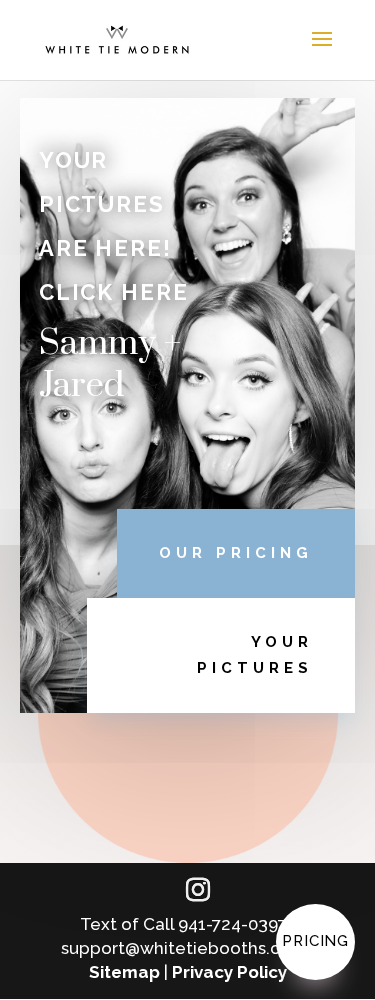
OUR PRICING (236, 553)
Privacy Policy (229, 972)
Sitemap (124, 972)
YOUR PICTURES (255, 655)
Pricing (315, 941)
